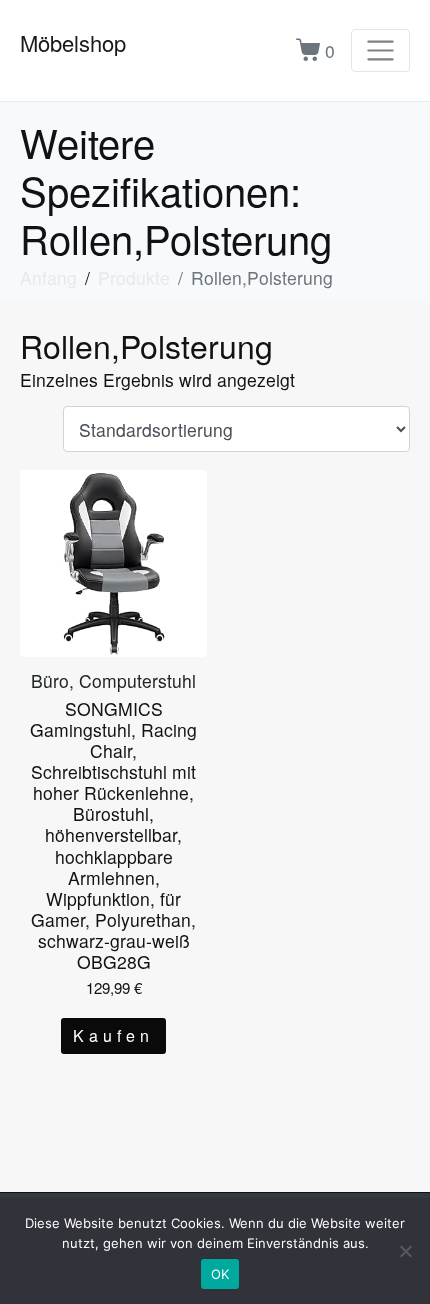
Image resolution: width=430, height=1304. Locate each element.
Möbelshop (73, 42)
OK (220, 1274)
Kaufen (113, 1035)
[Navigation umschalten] (380, 50)
